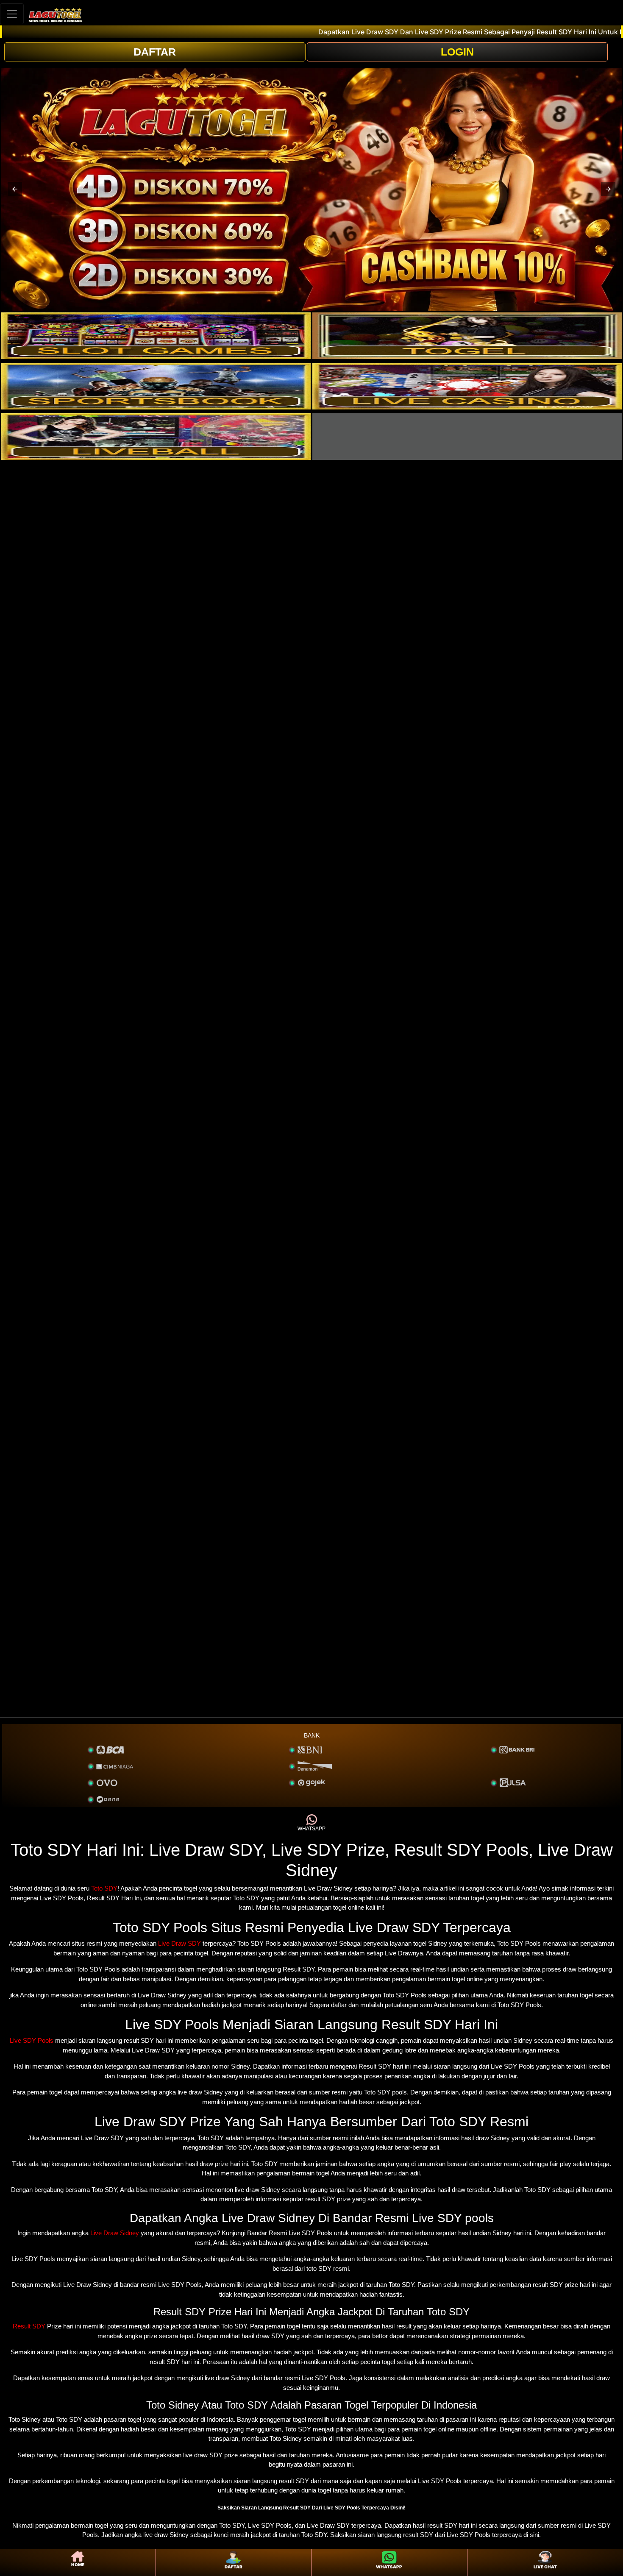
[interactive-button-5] (156, 437)
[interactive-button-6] (467, 437)
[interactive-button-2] (467, 336)
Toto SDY (104, 1888)
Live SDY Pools (32, 2040)
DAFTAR (155, 52)
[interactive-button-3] (156, 386)
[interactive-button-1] (156, 336)
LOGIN (457, 52)
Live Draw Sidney (115, 2233)
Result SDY (29, 2326)
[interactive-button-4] (467, 386)
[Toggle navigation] (12, 14)
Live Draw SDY (179, 1943)
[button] (15, 189)
